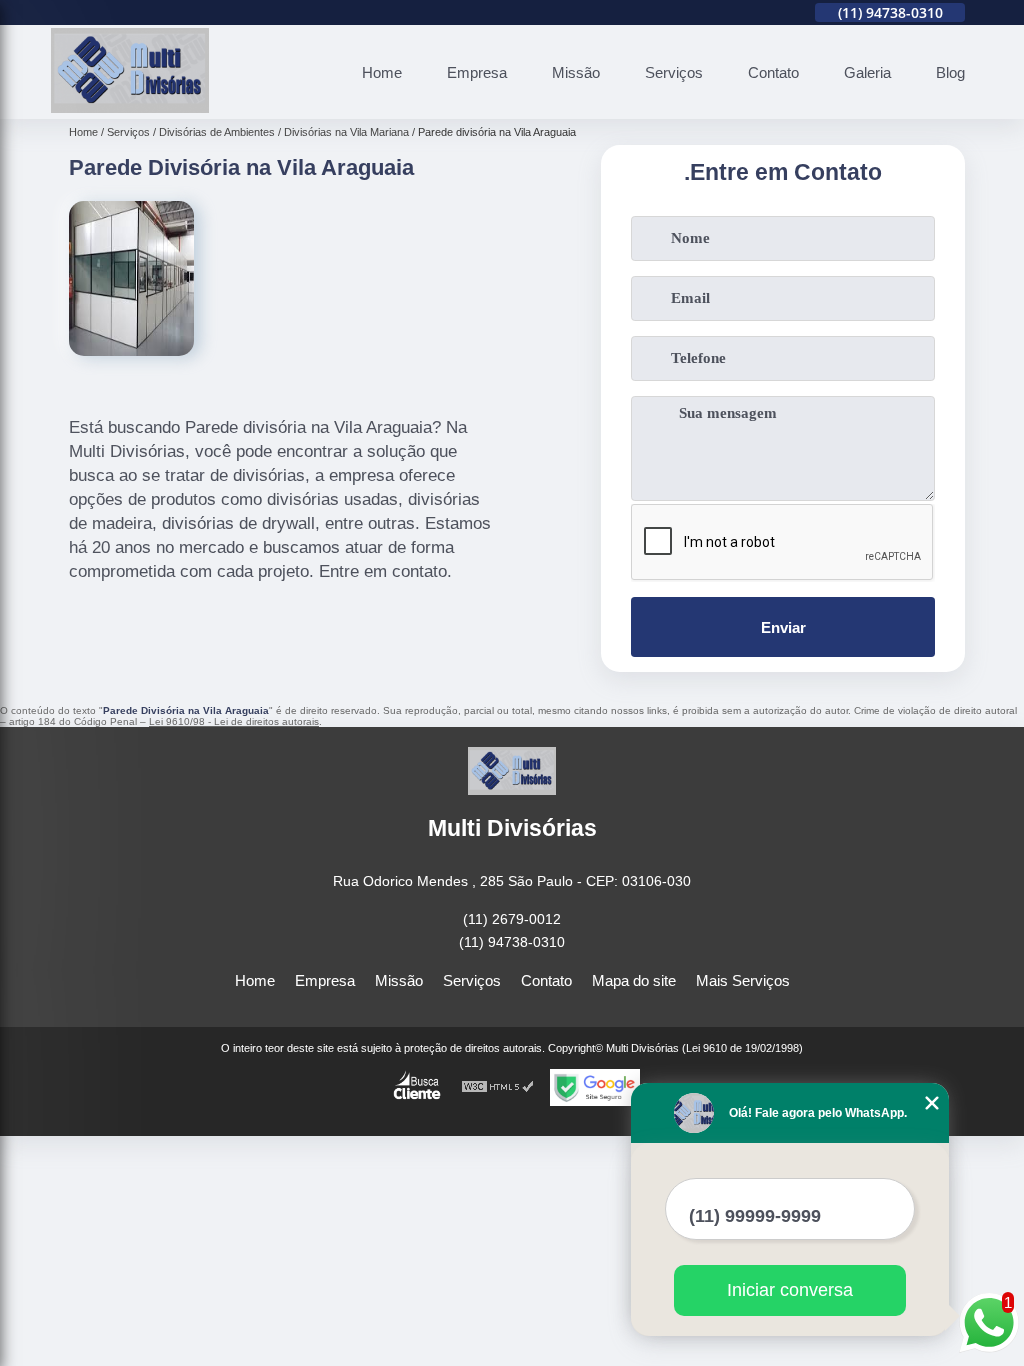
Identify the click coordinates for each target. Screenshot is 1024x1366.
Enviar (783, 627)
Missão (576, 72)
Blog (950, 72)
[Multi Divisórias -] (130, 107)
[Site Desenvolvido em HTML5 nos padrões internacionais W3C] (498, 1087)
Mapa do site (634, 980)
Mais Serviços (743, 980)
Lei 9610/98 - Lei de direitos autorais (234, 721)
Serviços (674, 72)
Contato (773, 72)
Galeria (867, 72)
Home (382, 72)
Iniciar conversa (790, 1290)
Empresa (477, 72)
